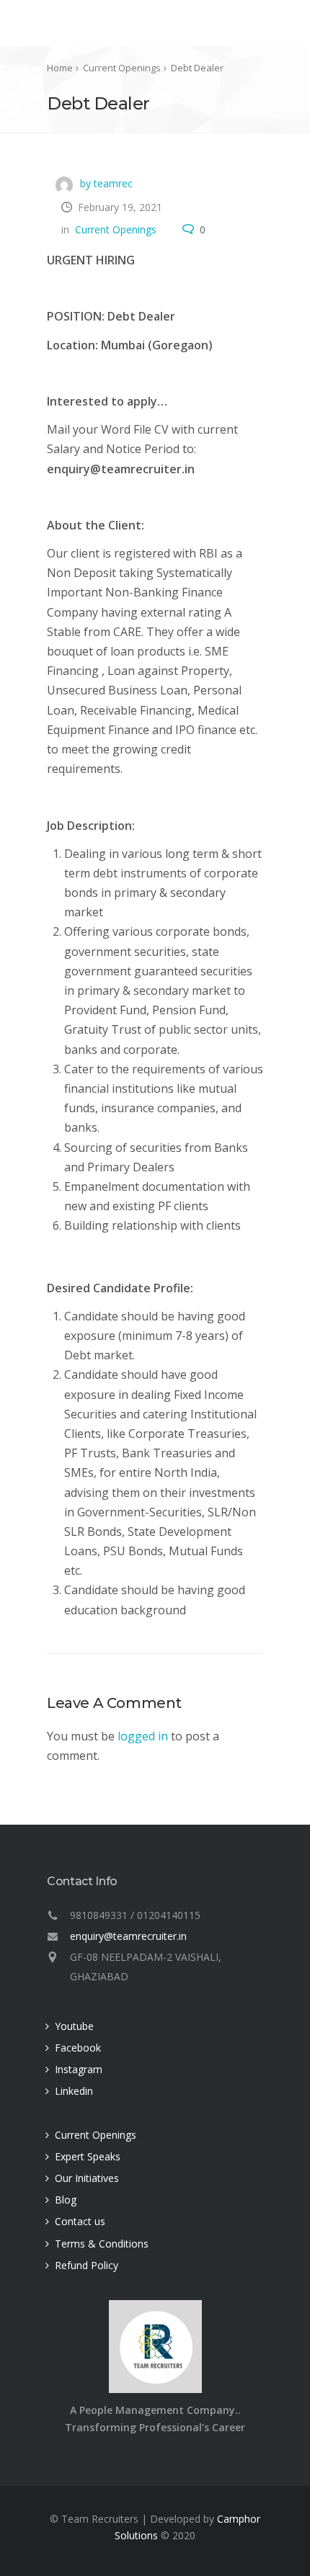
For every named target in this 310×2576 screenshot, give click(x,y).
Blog (66, 2200)
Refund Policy (87, 2265)
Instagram (79, 2069)
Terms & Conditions (102, 2244)
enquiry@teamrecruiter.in (128, 1936)
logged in (143, 1736)
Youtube (74, 2026)
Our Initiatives (87, 2178)
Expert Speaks (88, 2156)
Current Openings (116, 229)
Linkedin (74, 2091)
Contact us (80, 2221)
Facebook (78, 2048)
